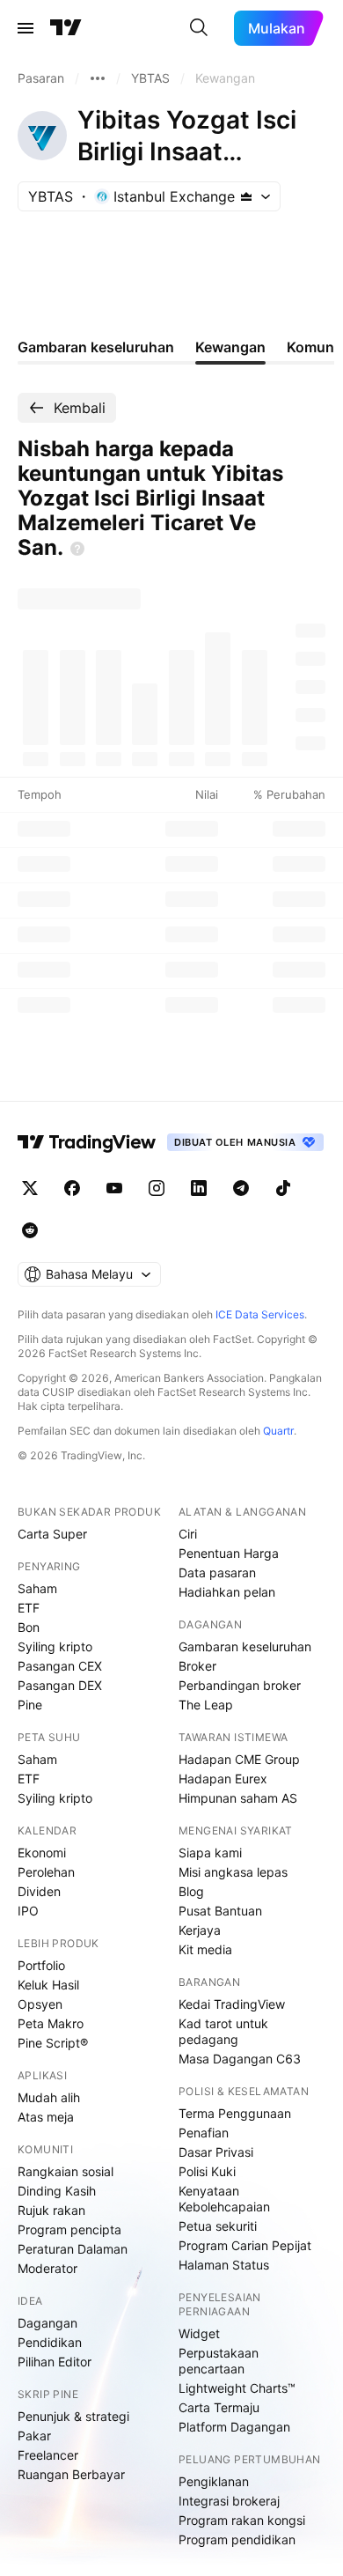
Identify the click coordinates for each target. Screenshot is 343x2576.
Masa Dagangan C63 (240, 2059)
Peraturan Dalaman (73, 2249)
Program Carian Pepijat (245, 2245)
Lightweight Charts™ (237, 2388)
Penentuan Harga (229, 1553)
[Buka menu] (26, 28)
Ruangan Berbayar (71, 2474)
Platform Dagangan (234, 2427)
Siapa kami (210, 1853)
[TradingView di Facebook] (72, 1188)
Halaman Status (224, 2265)
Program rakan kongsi (242, 2520)
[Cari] (199, 28)
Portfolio (41, 1965)
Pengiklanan (214, 2481)
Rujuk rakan (51, 2210)
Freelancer (48, 2455)
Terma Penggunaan (235, 2113)
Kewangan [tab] (230, 347)
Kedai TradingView (232, 2004)
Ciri (188, 1534)
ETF (29, 1608)
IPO (28, 1911)
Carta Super (52, 1534)
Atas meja (46, 2117)
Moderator (47, 2268)
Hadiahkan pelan (227, 1592)
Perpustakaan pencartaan (219, 2361)
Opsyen (40, 2004)
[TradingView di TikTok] (283, 1188)
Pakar (34, 2436)
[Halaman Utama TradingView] (66, 28)
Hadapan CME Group (239, 1759)
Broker (197, 1666)
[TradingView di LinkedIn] (199, 1188)
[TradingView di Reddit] (30, 1230)
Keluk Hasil (48, 1985)
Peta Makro (51, 2023)
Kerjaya (200, 1930)
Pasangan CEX (60, 1666)
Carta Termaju (219, 2407)
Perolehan (46, 1872)
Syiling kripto (55, 1646)
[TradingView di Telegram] (241, 1188)
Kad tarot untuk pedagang (223, 2031)
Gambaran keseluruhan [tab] (96, 347)
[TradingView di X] (30, 1188)
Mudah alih (49, 2097)
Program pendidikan (237, 2539)
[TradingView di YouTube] (114, 1188)
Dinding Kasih (57, 2191)
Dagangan (47, 2323)
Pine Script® (53, 2043)
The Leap (206, 1705)
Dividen (39, 1891)
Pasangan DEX (60, 1685)
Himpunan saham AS (238, 1798)
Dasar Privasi (216, 2152)
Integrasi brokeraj (229, 2501)
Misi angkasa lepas (233, 1872)
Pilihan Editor (55, 2362)
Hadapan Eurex (223, 1779)
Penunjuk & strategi (73, 2416)
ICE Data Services (260, 1314)
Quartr (278, 1431)
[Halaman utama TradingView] (87, 1142)
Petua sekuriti (218, 2226)
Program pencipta (69, 2229)
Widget (199, 2333)
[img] (246, 196)
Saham (37, 1588)
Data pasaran (217, 1572)
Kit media (205, 1949)
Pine (30, 1705)
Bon (29, 1627)
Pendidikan (50, 2342)
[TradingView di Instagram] (157, 1188)
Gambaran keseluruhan (245, 1646)
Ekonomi (42, 1853)
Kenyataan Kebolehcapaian (224, 2199)
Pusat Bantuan (220, 1911)
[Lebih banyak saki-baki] (98, 78)
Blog (191, 1891)
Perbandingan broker (240, 1685)
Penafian (204, 2133)
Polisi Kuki (207, 2171)
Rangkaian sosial (66, 2171)
